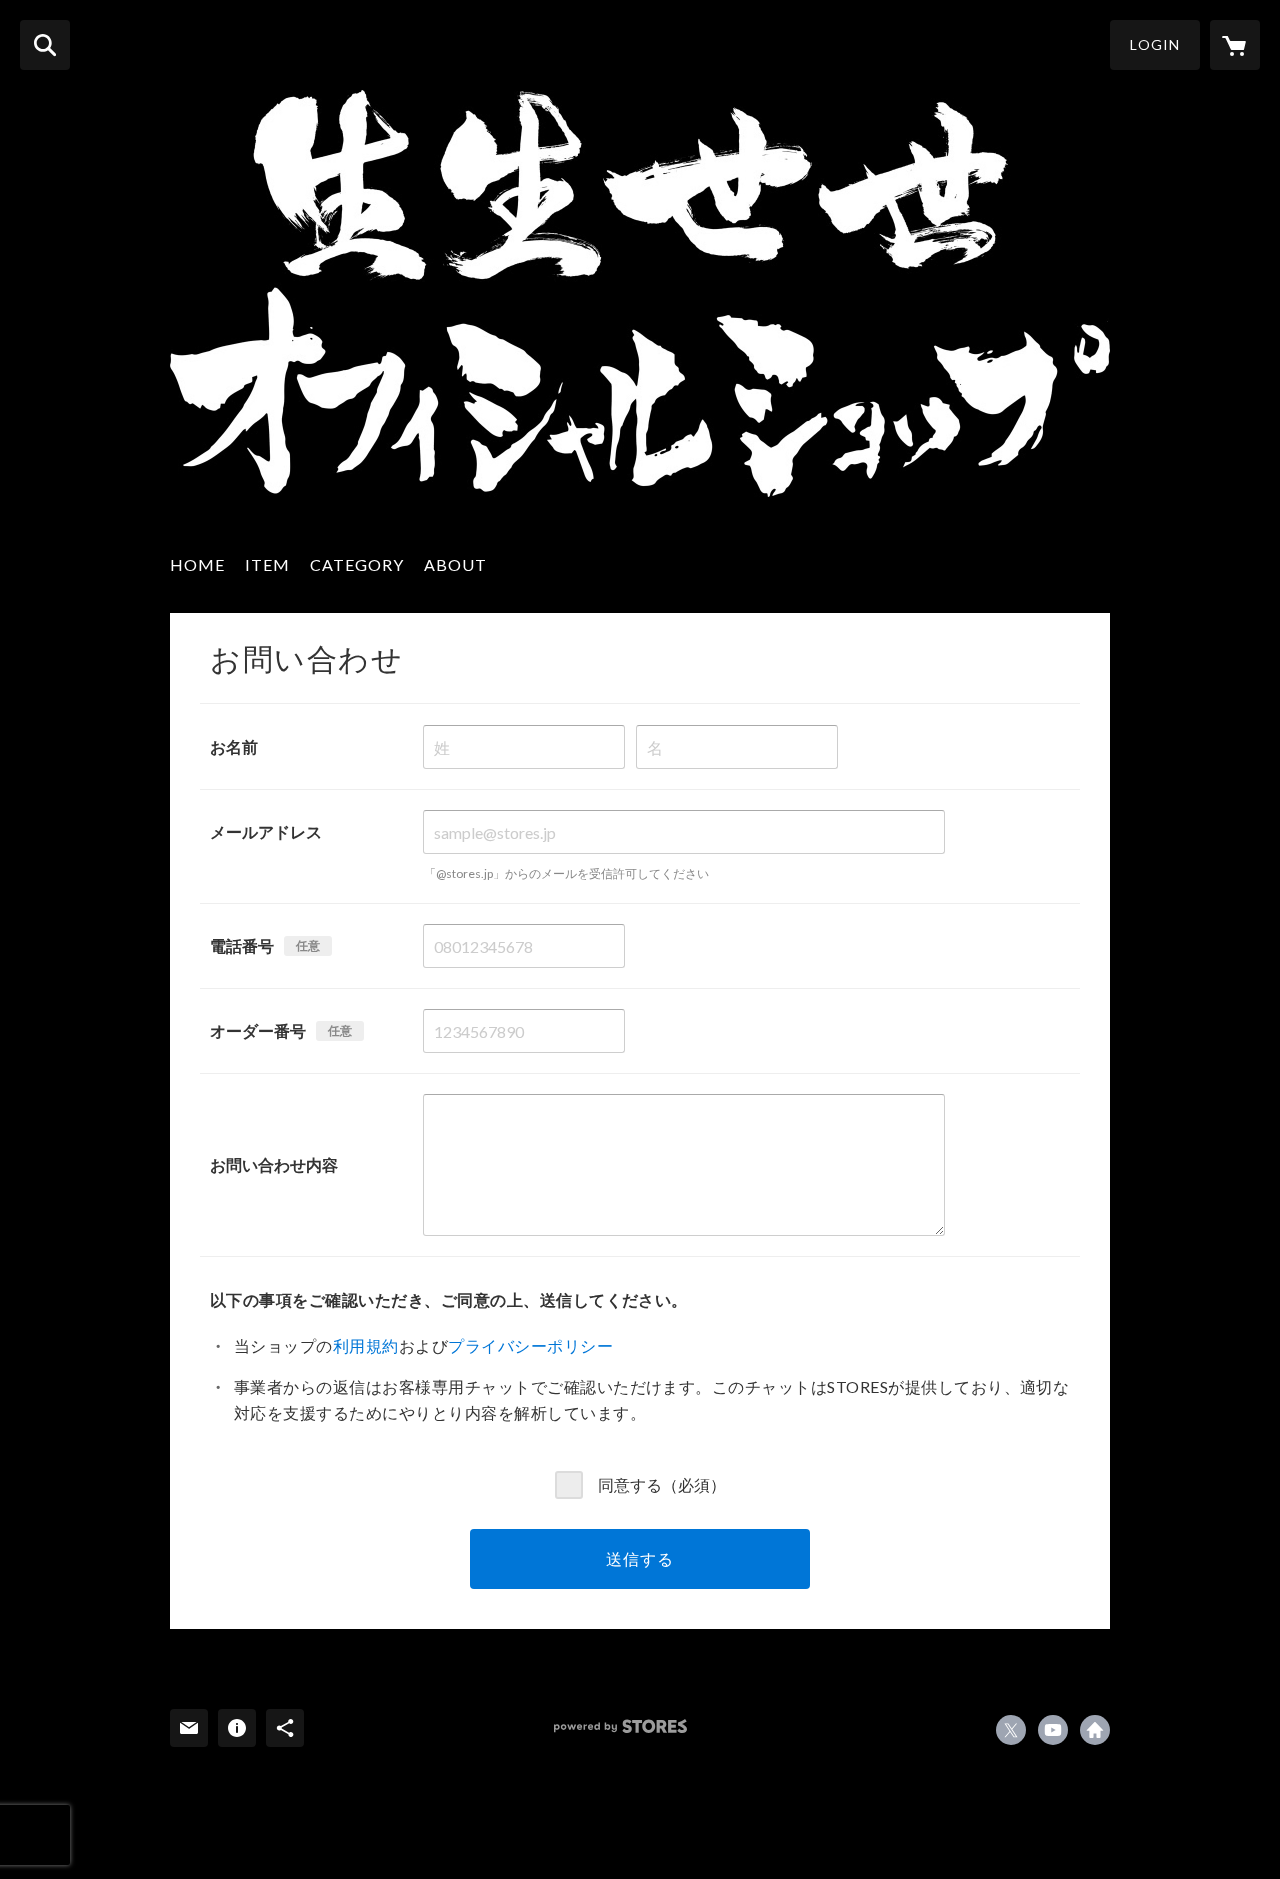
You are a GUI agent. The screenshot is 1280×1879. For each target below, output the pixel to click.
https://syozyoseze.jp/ (1095, 1730)
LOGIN (1155, 44)
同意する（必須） (662, 1483)
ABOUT (455, 564)
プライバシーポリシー (530, 1345)
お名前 (234, 746)
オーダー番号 (258, 1030)
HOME (197, 564)
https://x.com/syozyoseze (1011, 1730)
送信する (639, 1558)
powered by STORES (620, 1726)
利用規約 (366, 1345)
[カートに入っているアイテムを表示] (1235, 45)
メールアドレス (266, 831)
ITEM (267, 564)
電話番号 (242, 945)
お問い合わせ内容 (274, 1164)
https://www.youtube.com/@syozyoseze (1053, 1730)
